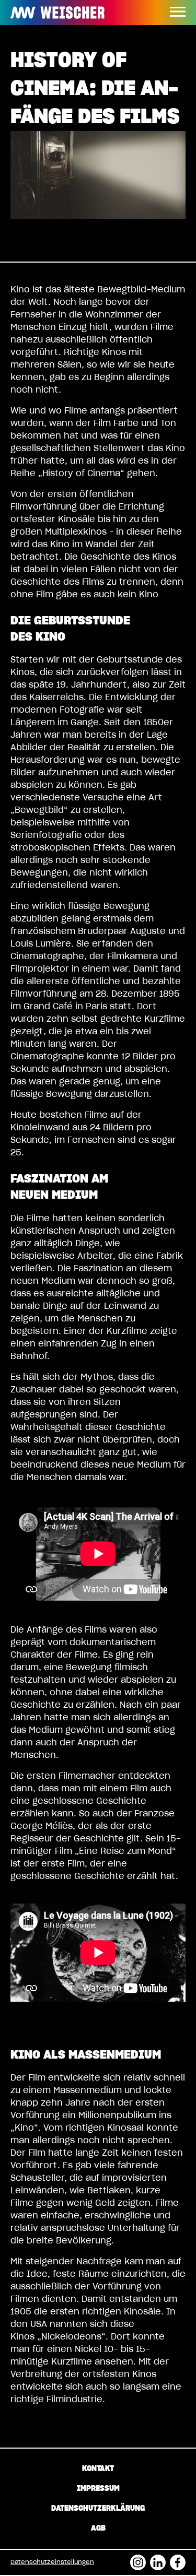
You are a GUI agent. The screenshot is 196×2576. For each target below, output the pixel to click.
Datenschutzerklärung (98, 2509)
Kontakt (98, 2469)
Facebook (178, 2559)
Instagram (138, 2559)
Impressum (98, 2489)
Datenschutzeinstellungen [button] (52, 2562)
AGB (98, 2528)
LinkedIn (158, 2559)
